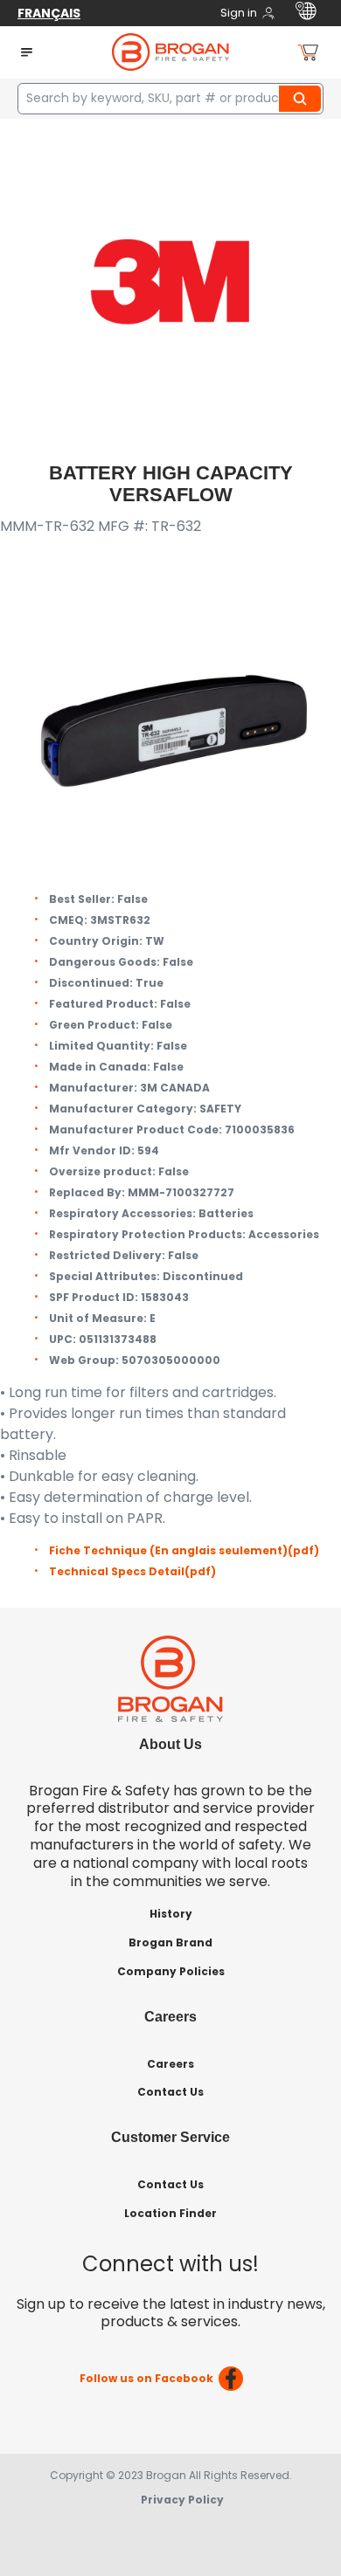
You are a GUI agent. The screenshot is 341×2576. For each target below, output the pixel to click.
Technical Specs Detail (132, 1571)
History (171, 1914)
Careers (170, 2064)
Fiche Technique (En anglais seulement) (184, 1550)
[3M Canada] (170, 281)
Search (303, 99)
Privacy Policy (182, 2500)
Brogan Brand (170, 1942)
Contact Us (170, 2092)
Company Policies (171, 1971)
